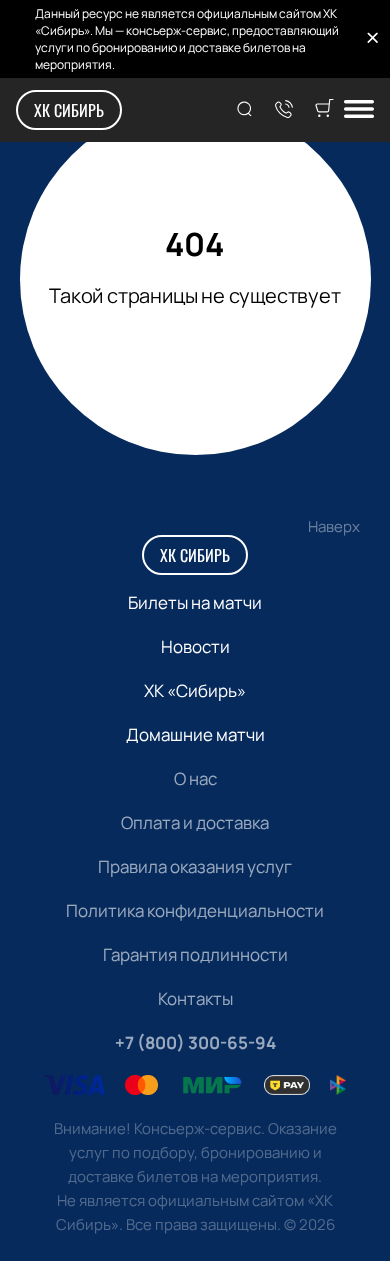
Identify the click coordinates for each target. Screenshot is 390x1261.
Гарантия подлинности (195, 954)
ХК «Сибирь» (195, 690)
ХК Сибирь (69, 110)
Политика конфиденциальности (195, 910)
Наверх (334, 526)
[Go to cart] (324, 110)
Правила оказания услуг (195, 866)
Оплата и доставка (195, 822)
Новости (195, 646)
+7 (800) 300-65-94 (195, 1042)
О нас (195, 778)
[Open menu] (359, 110)
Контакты (195, 998)
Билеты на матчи (195, 602)
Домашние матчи (195, 734)
